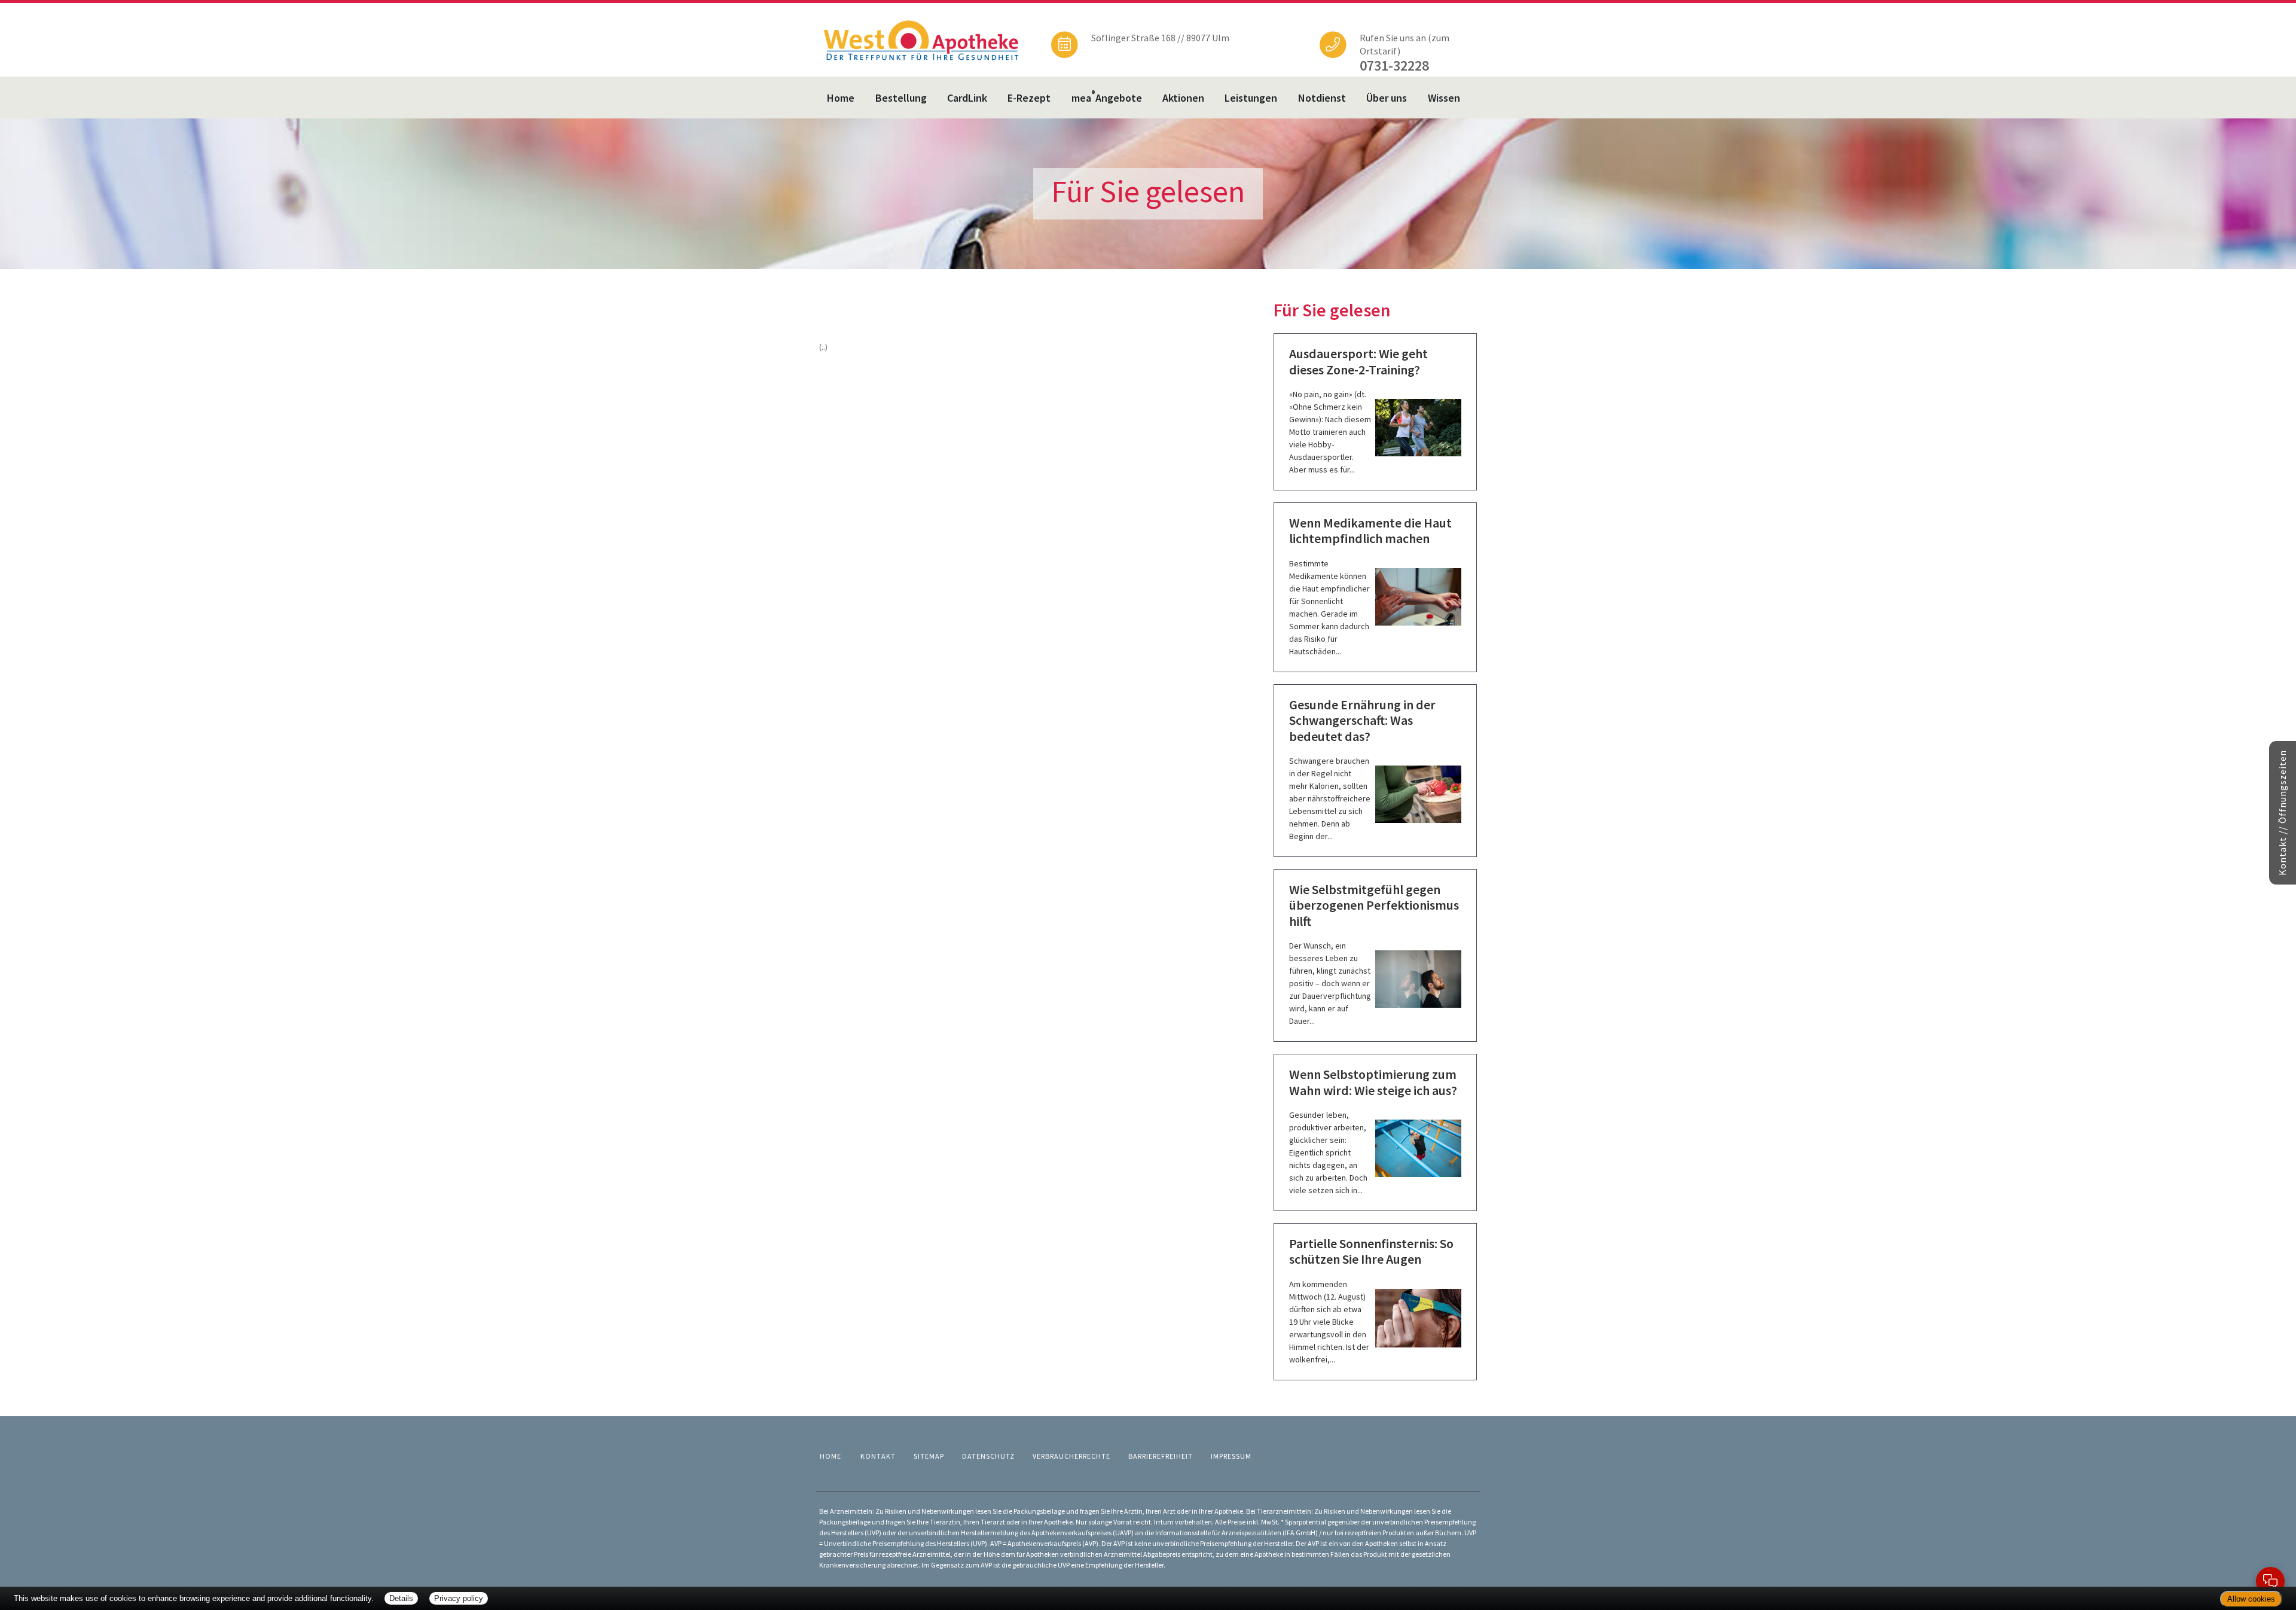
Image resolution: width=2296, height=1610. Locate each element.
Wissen (1444, 98)
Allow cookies (2251, 1599)
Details (401, 1598)
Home (841, 98)
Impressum (1231, 1456)
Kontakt (878, 1456)
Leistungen (1251, 98)
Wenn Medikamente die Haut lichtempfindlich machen (1370, 530)
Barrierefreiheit (1161, 1456)
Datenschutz (988, 1456)
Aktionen (1183, 98)
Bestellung (901, 98)
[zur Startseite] (921, 39)
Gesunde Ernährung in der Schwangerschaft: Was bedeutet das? (1362, 720)
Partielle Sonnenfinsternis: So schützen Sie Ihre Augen (1371, 1251)
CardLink (967, 98)
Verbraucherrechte (1071, 1456)
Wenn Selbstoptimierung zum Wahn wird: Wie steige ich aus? (1373, 1082)
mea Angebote (1107, 97)
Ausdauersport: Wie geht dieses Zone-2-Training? (1358, 361)
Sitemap (929, 1456)
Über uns (1387, 98)
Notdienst (1322, 98)
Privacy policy (459, 1598)
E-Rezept (1029, 98)
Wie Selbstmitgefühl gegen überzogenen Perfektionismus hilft (1374, 905)
